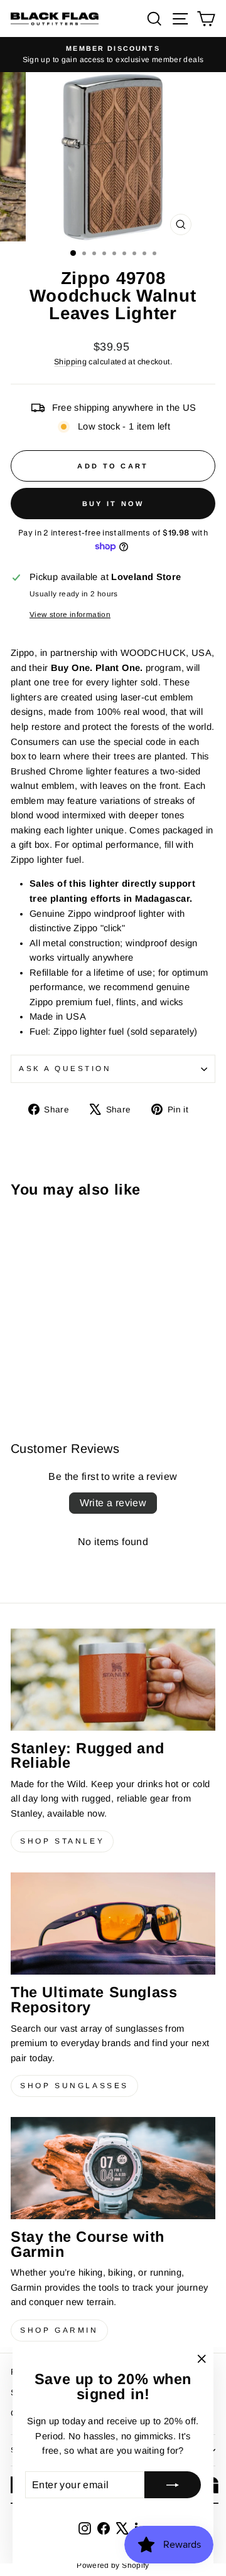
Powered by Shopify (113, 2565)
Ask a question (65, 1068)
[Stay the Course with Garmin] (113, 2168)
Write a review (113, 1503)
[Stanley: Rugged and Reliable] (113, 1680)
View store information (70, 614)
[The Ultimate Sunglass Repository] (113, 1924)
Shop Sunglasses (74, 2086)
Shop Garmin (59, 2330)
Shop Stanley (62, 1841)
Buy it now (113, 504)
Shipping (70, 362)
